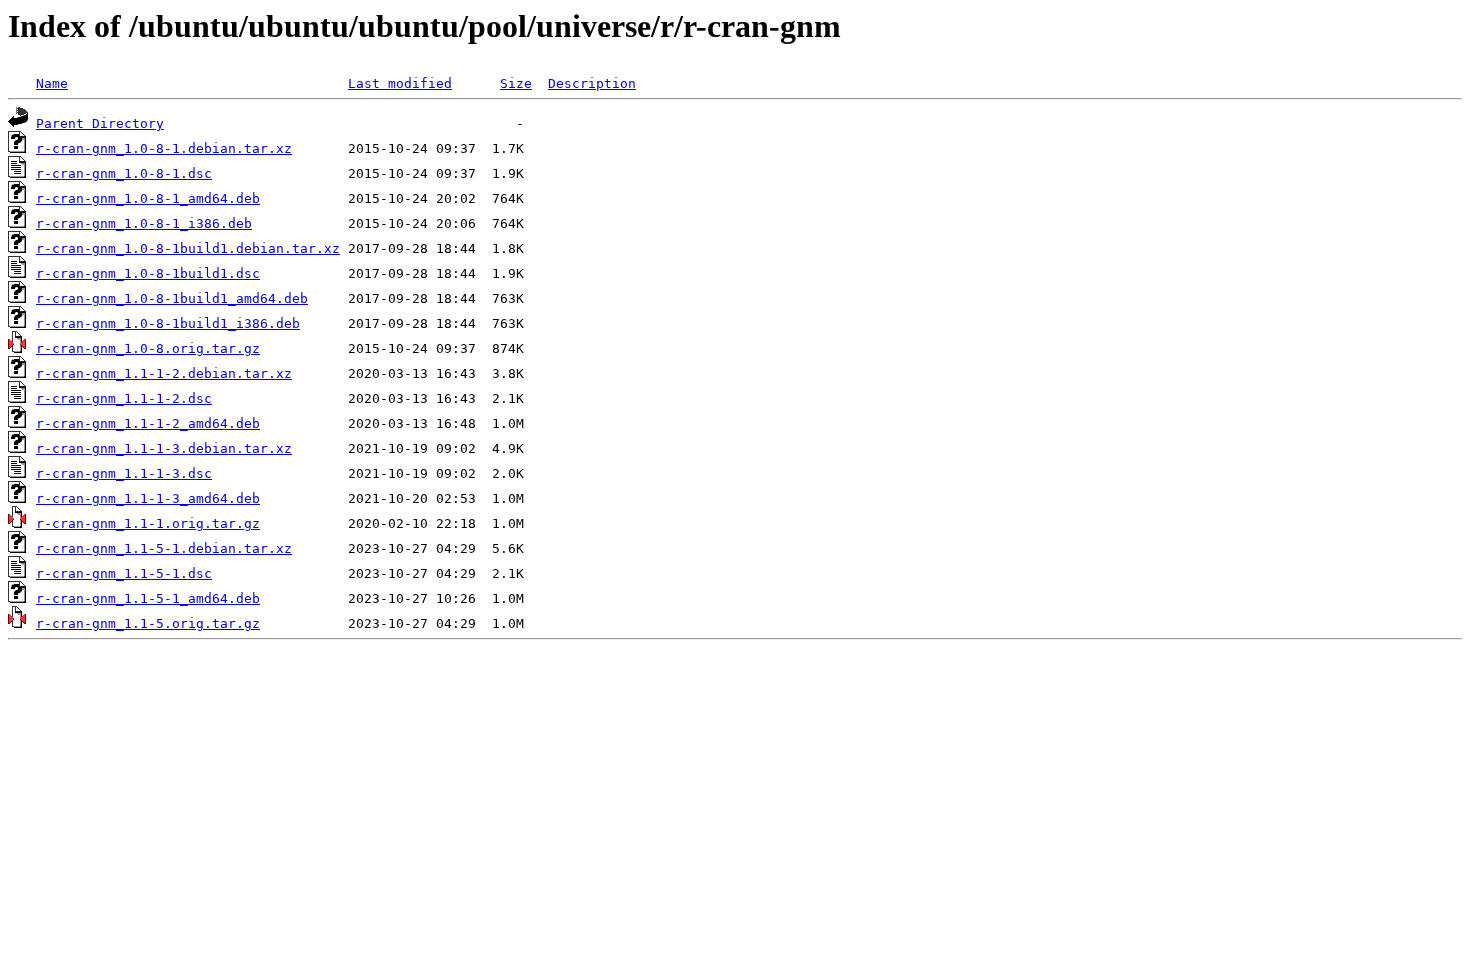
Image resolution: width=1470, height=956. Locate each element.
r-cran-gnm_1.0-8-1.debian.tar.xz (164, 148)
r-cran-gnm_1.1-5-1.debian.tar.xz (164, 548)
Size (516, 83)
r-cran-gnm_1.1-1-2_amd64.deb (148, 423)
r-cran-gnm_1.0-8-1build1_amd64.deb (172, 298)
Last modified (400, 83)
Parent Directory (100, 123)
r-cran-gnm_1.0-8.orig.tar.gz (148, 348)
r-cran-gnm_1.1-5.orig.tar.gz (148, 623)
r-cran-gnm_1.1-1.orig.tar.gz (148, 523)
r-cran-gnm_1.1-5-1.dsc (124, 573)
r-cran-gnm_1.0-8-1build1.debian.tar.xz (188, 248)
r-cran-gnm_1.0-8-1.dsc (124, 173)
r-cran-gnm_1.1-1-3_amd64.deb (148, 498)
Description (592, 83)
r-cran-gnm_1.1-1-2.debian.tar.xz (164, 373)
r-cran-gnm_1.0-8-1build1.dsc (148, 273)
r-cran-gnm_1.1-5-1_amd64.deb (148, 598)
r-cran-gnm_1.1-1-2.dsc (124, 398)
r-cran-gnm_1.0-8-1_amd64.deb (148, 198)
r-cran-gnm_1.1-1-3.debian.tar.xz (164, 448)
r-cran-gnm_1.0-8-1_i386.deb (144, 223)
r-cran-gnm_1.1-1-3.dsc (124, 473)
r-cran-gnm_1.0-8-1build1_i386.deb (168, 323)
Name (52, 83)
